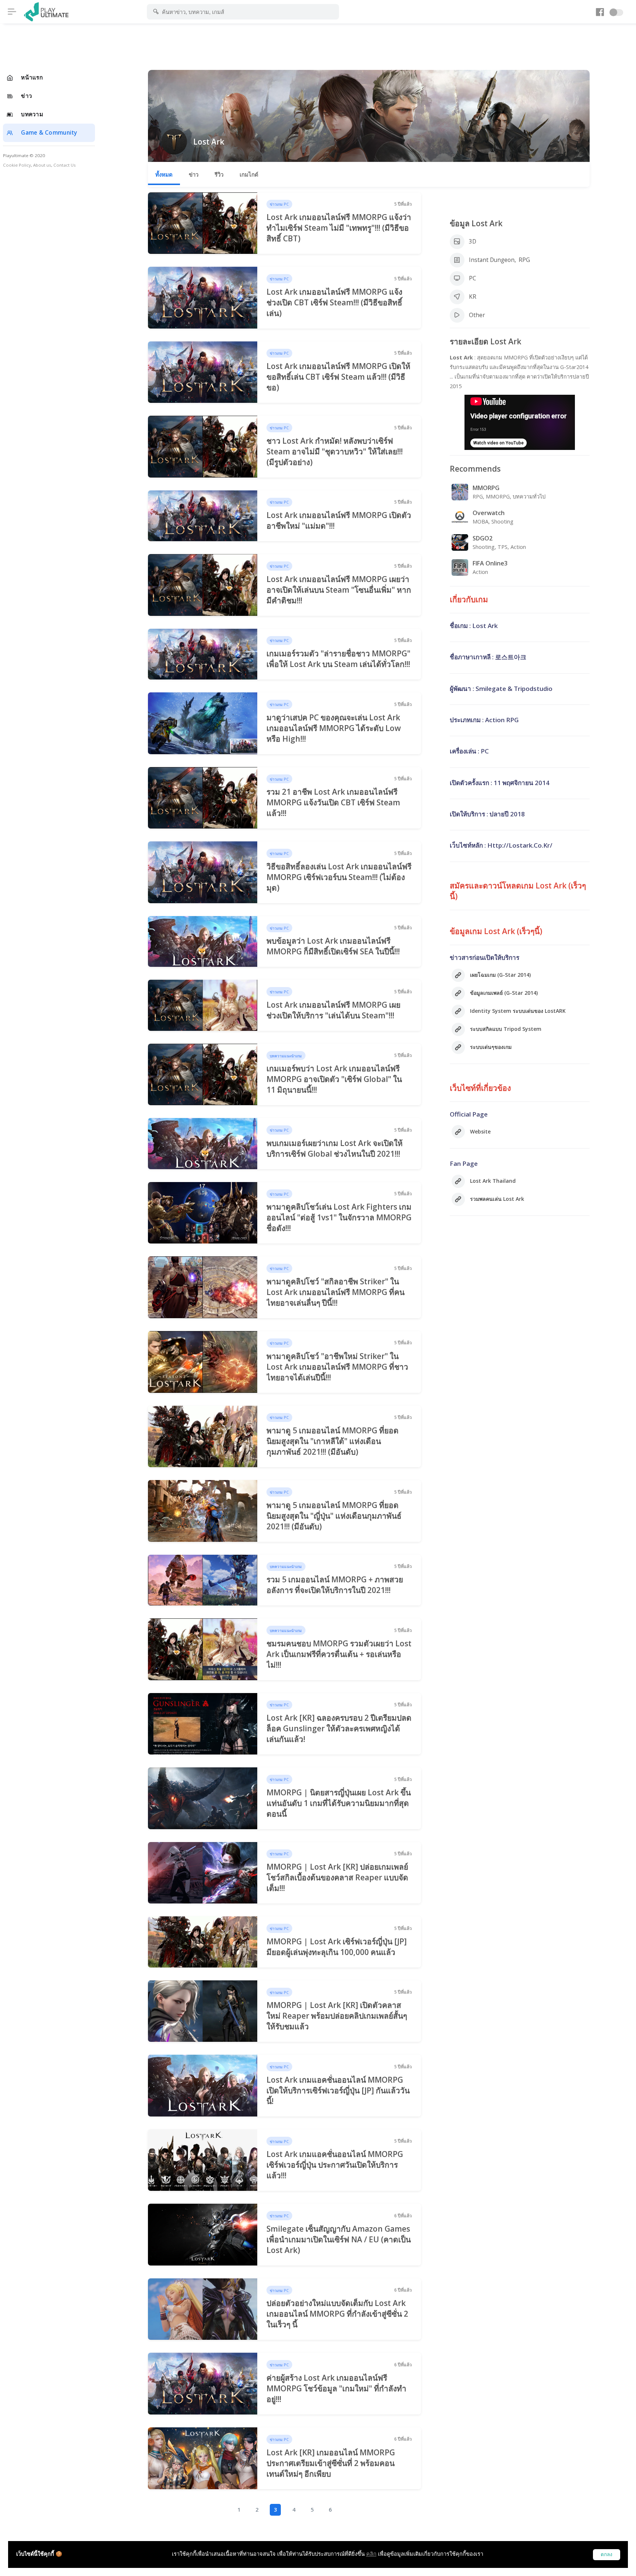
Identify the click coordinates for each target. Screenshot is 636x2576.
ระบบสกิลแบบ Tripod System (506, 1029)
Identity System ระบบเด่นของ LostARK (518, 1011)
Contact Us (65, 165)
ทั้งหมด (164, 174)
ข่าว (194, 174)
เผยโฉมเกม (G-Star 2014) (500, 975)
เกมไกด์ (249, 174)
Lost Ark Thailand (493, 1181)
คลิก (371, 2554)
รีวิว (219, 174)
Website (480, 1131)
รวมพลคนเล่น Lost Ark (497, 1199)
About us (42, 165)
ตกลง (607, 2554)
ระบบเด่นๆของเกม (491, 1047)
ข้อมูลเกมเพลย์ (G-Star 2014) (504, 993)
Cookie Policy (17, 165)
